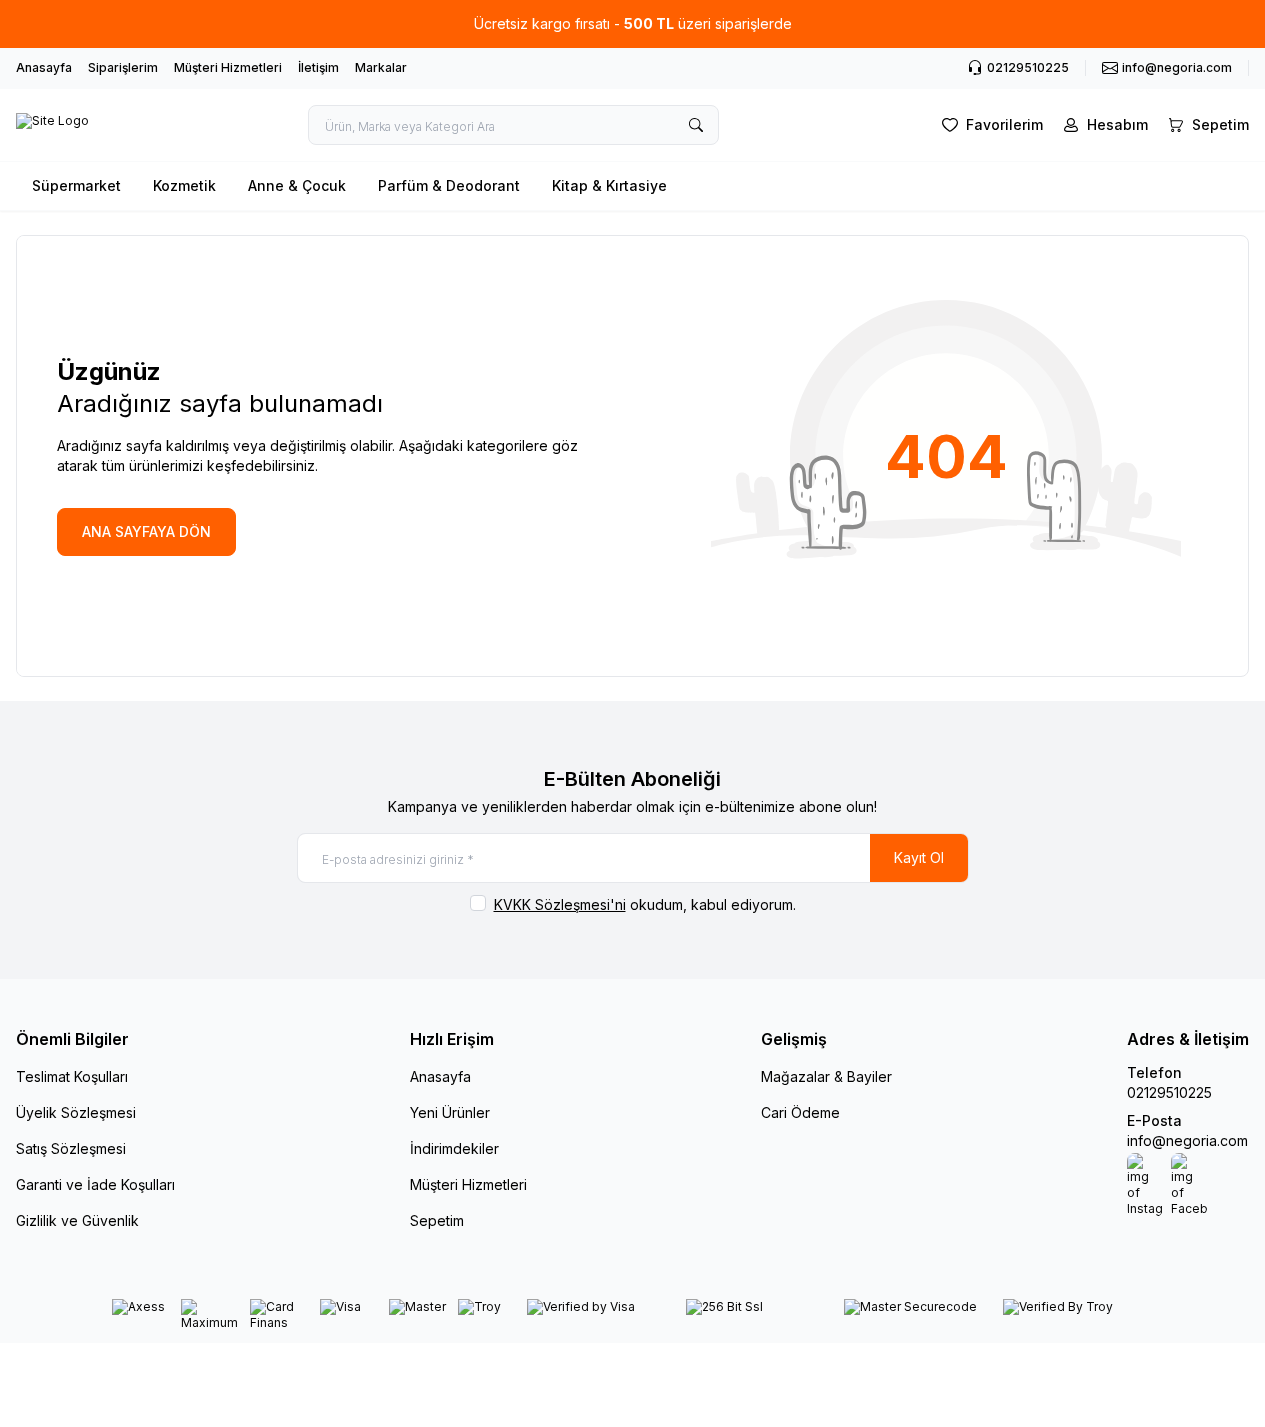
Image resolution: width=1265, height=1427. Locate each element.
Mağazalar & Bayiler (826, 1076)
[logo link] (52, 125)
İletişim (318, 67)
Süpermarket (76, 185)
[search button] (696, 125)
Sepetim (437, 1220)
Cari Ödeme (800, 1112)
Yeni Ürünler (450, 1112)
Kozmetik (184, 185)
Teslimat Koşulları (72, 1076)
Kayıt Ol (919, 857)
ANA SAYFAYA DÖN (146, 531)
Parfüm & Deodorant (449, 185)
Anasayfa (44, 67)
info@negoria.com (1187, 1140)
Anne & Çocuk (297, 185)
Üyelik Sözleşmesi (76, 1112)
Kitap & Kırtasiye (609, 185)
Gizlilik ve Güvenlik (77, 1220)
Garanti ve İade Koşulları (95, 1184)
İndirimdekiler (454, 1148)
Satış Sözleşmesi (71, 1148)
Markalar (381, 67)
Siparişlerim (123, 67)
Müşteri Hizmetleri (228, 67)
